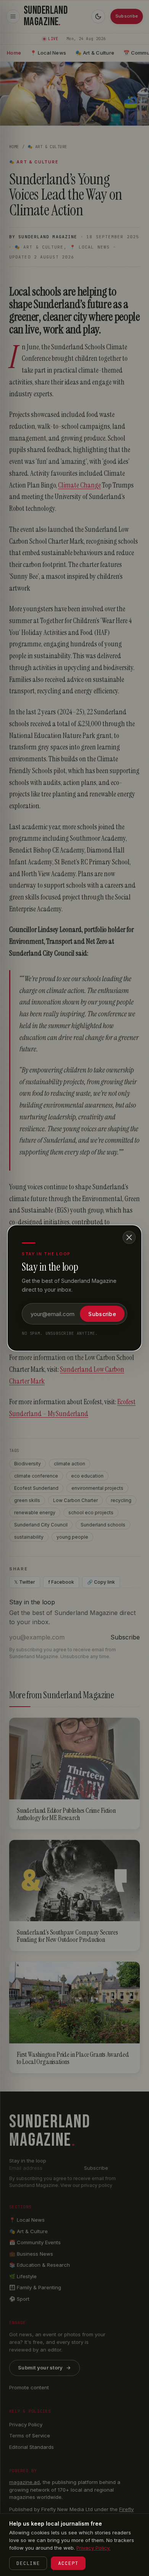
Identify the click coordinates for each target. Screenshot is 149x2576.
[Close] (129, 1237)
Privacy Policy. (93, 2548)
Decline (28, 2563)
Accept (68, 2563)
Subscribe (102, 1314)
